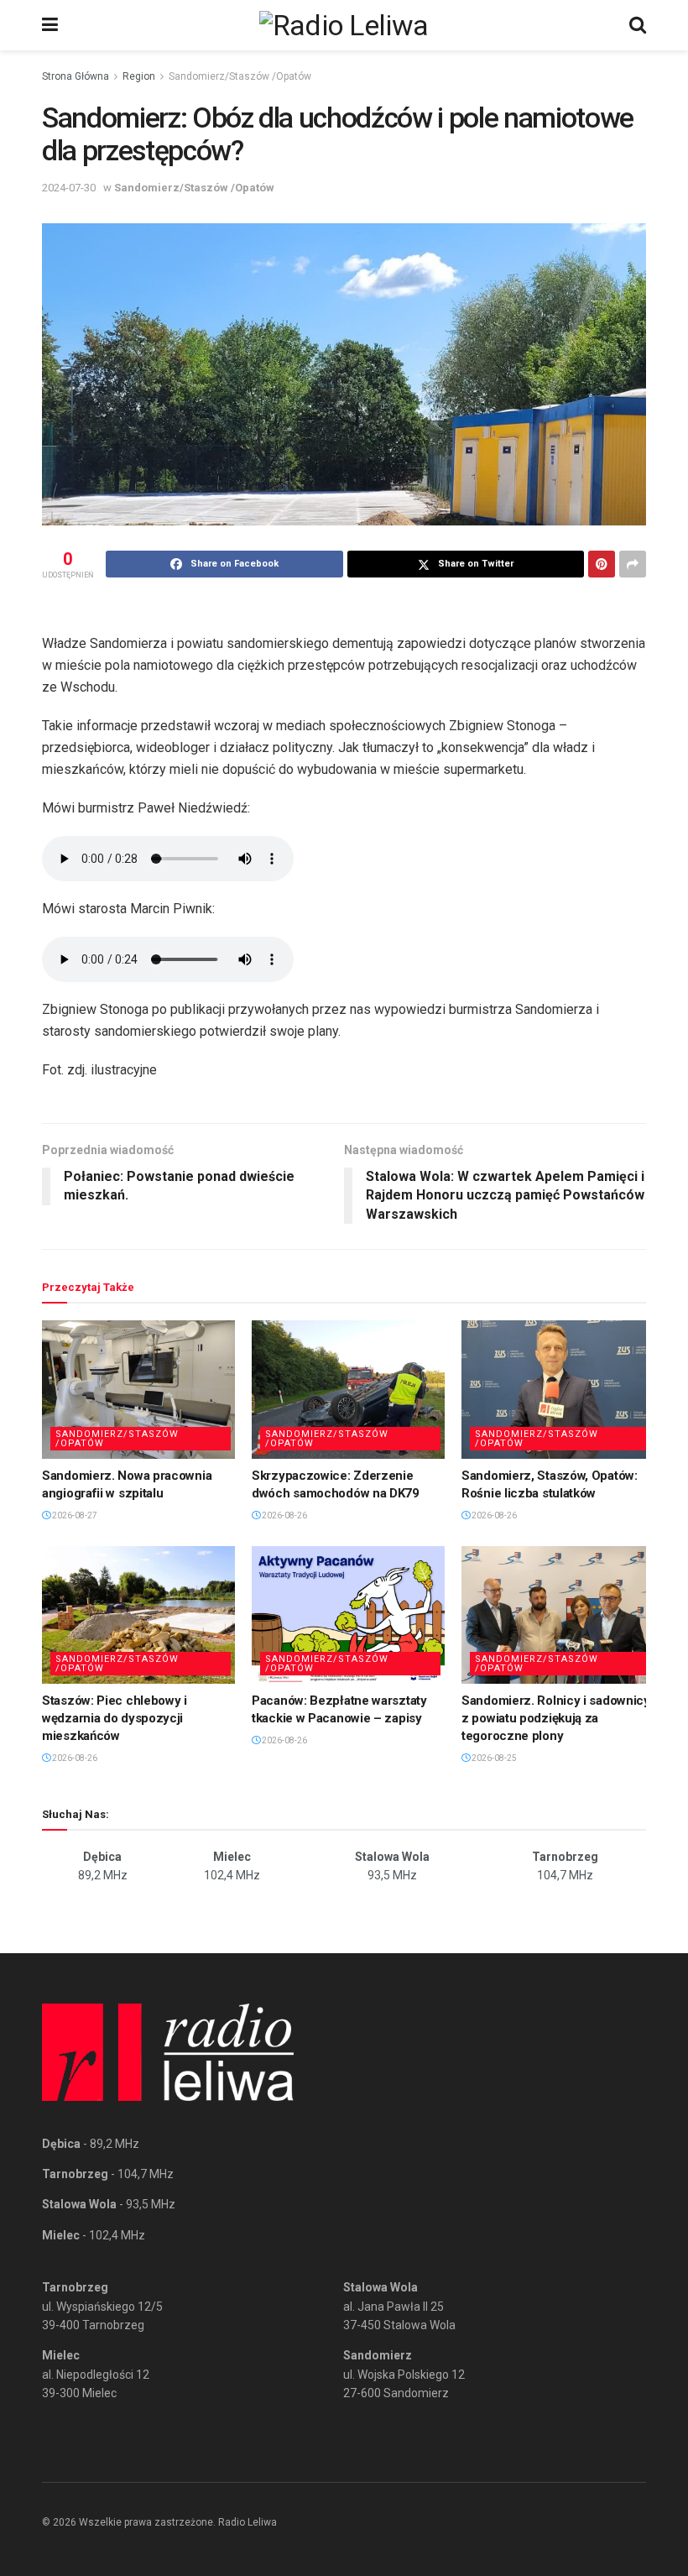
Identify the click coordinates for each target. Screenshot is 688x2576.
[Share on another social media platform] (633, 564)
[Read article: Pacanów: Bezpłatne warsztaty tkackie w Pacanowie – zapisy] (348, 1615)
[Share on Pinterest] (602, 564)
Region (139, 76)
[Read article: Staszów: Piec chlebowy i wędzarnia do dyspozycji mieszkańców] (138, 1615)
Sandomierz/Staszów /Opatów (240, 76)
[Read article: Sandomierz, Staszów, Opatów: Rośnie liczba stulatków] (558, 1389)
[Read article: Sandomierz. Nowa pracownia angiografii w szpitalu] (138, 1389)
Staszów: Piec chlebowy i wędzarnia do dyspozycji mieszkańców (115, 1718)
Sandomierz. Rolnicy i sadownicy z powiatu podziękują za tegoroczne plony (556, 1718)
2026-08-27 (74, 1515)
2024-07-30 (69, 188)
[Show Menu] (50, 25)
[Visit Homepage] (344, 25)
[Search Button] (638, 25)
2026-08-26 (284, 1515)
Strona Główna (76, 76)
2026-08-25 (493, 1758)
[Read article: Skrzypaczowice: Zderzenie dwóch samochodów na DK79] (348, 1389)
